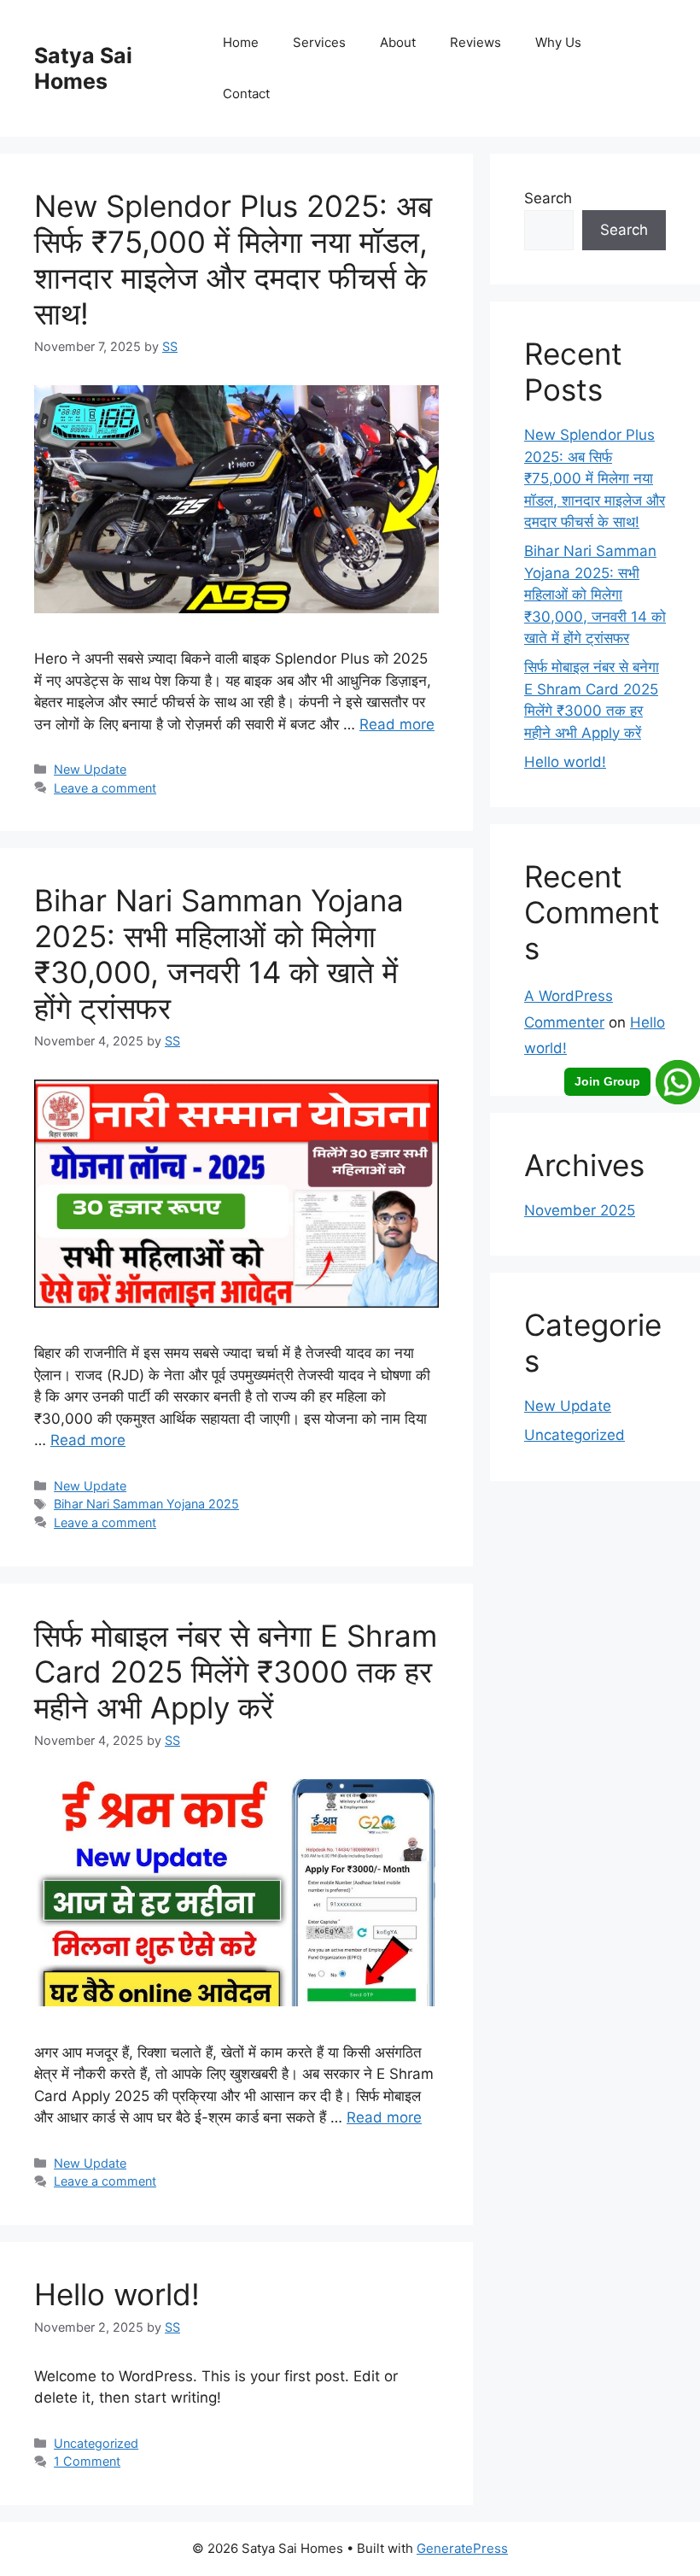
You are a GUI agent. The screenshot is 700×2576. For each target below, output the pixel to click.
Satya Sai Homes (83, 68)
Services (319, 42)
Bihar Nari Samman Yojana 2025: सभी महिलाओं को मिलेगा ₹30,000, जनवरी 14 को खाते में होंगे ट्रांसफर (219, 954)
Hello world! (117, 2294)
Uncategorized (96, 2443)
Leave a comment (105, 788)
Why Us (558, 42)
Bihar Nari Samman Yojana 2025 (146, 1504)
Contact (246, 94)
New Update (90, 769)
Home (241, 42)
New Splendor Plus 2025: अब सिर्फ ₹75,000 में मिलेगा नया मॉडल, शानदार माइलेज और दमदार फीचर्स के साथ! (233, 260)
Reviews (475, 42)
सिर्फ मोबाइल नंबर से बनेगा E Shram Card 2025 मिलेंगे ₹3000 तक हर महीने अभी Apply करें (236, 1671)
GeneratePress (462, 2548)
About (398, 42)
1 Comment (87, 2461)
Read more (397, 724)
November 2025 (580, 1210)
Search (548, 198)
